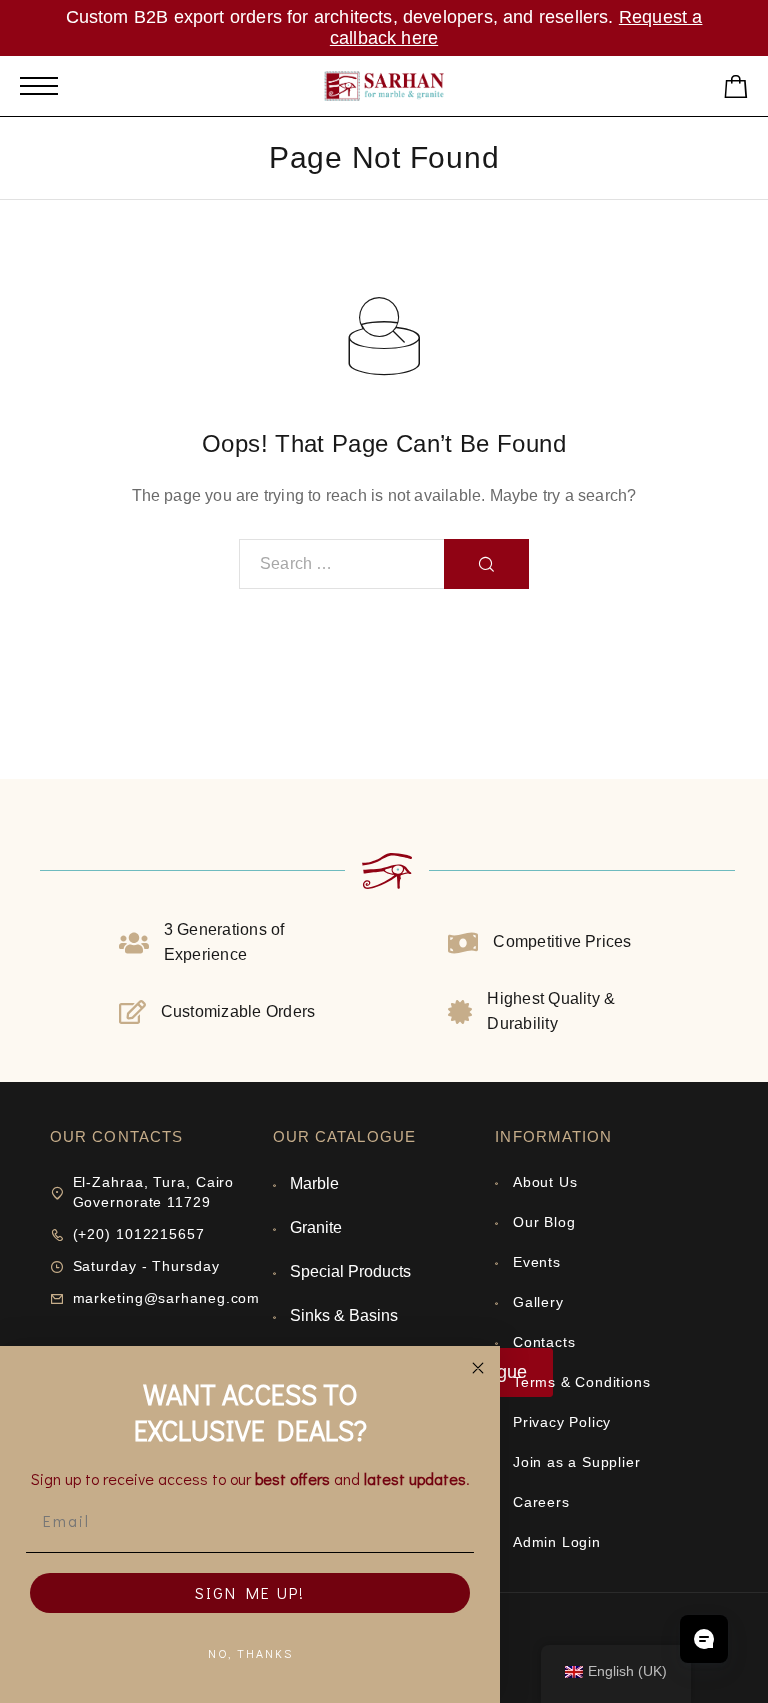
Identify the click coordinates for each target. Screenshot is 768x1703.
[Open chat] (704, 1639)
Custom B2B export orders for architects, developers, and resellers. (342, 17)
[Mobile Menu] (39, 86)
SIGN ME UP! (250, 1592)
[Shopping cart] (736, 90)
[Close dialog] (478, 1368)
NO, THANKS (250, 1653)
